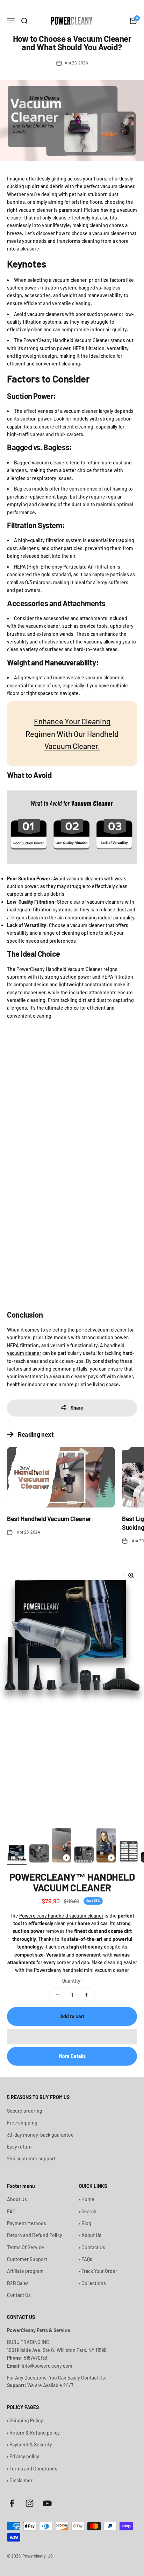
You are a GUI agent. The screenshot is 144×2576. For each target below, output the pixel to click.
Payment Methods (27, 2223)
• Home (87, 2199)
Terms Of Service (26, 2247)
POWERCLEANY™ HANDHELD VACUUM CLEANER (72, 1882)
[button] (72, 2036)
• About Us (90, 2235)
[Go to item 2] (39, 1854)
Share (77, 1408)
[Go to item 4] (84, 1856)
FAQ (11, 2211)
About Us (17, 2199)
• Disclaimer (20, 2480)
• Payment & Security (30, 2444)
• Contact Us (92, 2247)
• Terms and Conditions (32, 2469)
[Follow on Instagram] (30, 2503)
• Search (88, 2211)
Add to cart (72, 2016)
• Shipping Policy (25, 2420)
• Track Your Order (98, 2271)
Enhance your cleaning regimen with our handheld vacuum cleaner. (72, 733)
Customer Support (27, 2259)
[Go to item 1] (17, 1854)
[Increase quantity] (86, 1995)
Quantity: (72, 1981)
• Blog (85, 2223)
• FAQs (86, 2259)
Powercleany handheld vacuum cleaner (61, 1916)
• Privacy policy (23, 2456)
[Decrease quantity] (58, 1995)
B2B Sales (18, 2283)
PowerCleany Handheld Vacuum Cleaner (59, 969)
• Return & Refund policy (33, 2433)
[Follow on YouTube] (47, 2503)
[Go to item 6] (129, 1853)
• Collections (92, 2283)
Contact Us (19, 2295)
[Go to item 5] (106, 1846)
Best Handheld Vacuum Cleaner (49, 1519)
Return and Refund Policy (35, 2235)
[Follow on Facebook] (12, 2503)
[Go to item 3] (62, 1846)
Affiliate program (25, 2271)
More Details (72, 2056)
